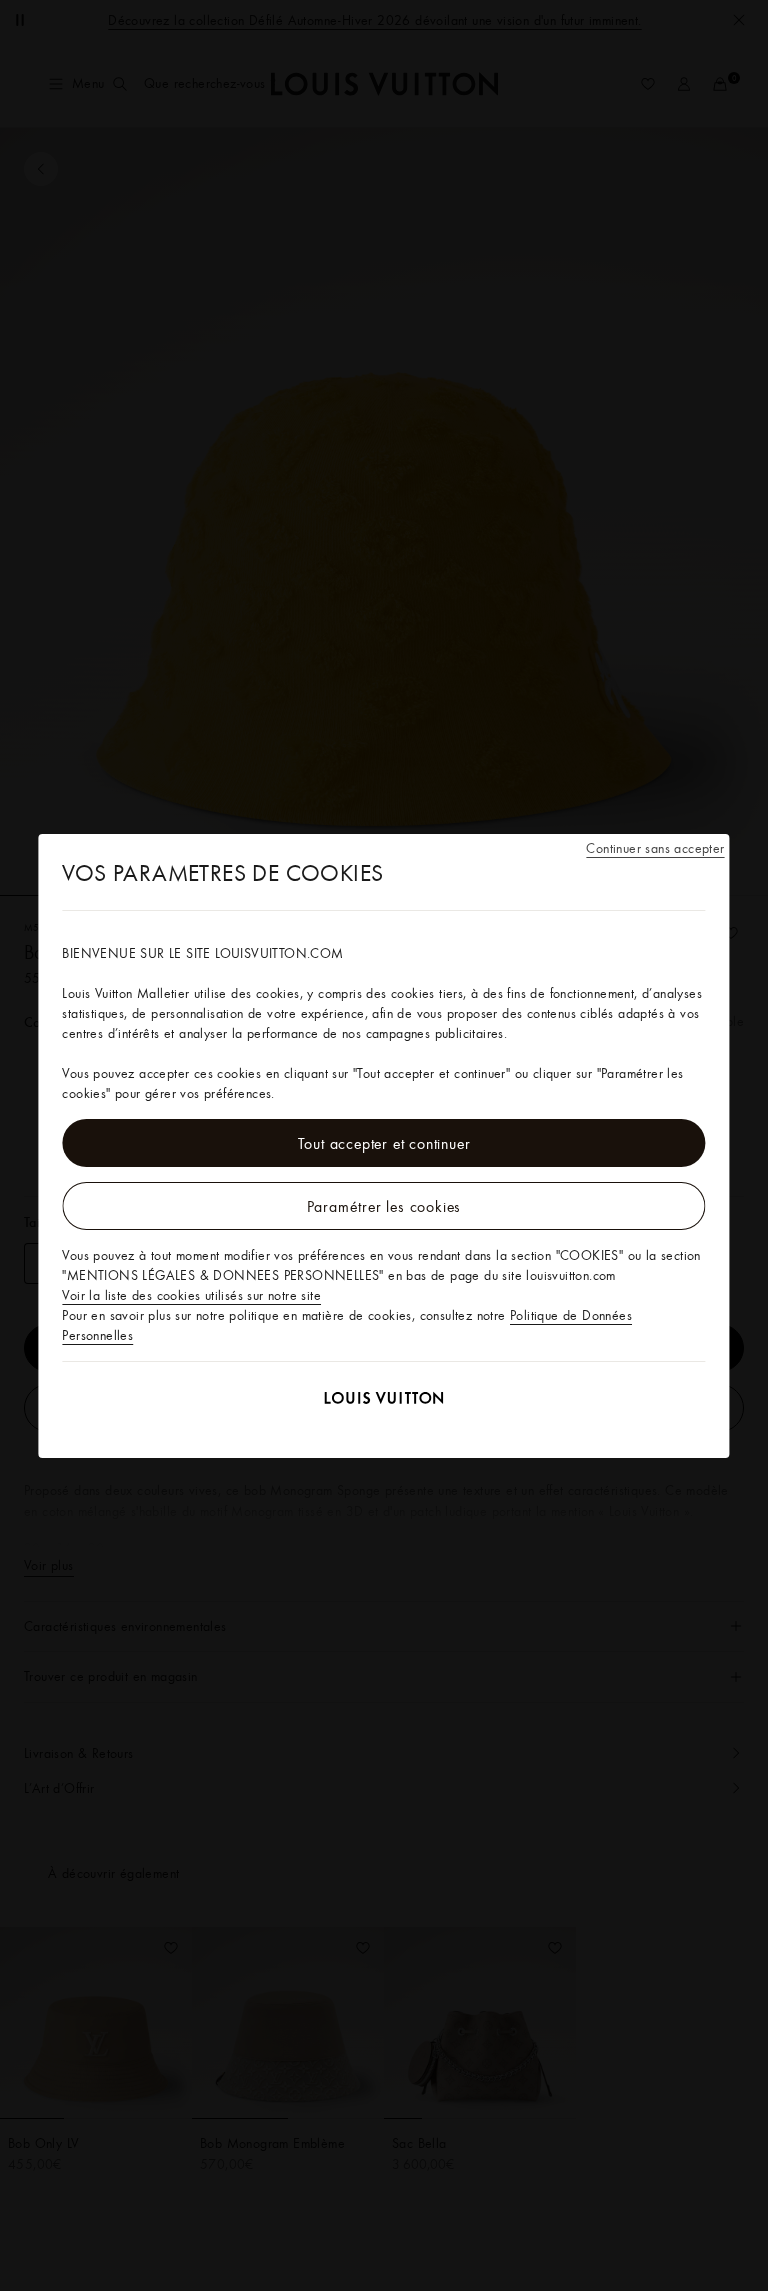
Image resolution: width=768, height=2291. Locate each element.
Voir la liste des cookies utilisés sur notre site (191, 1295)
